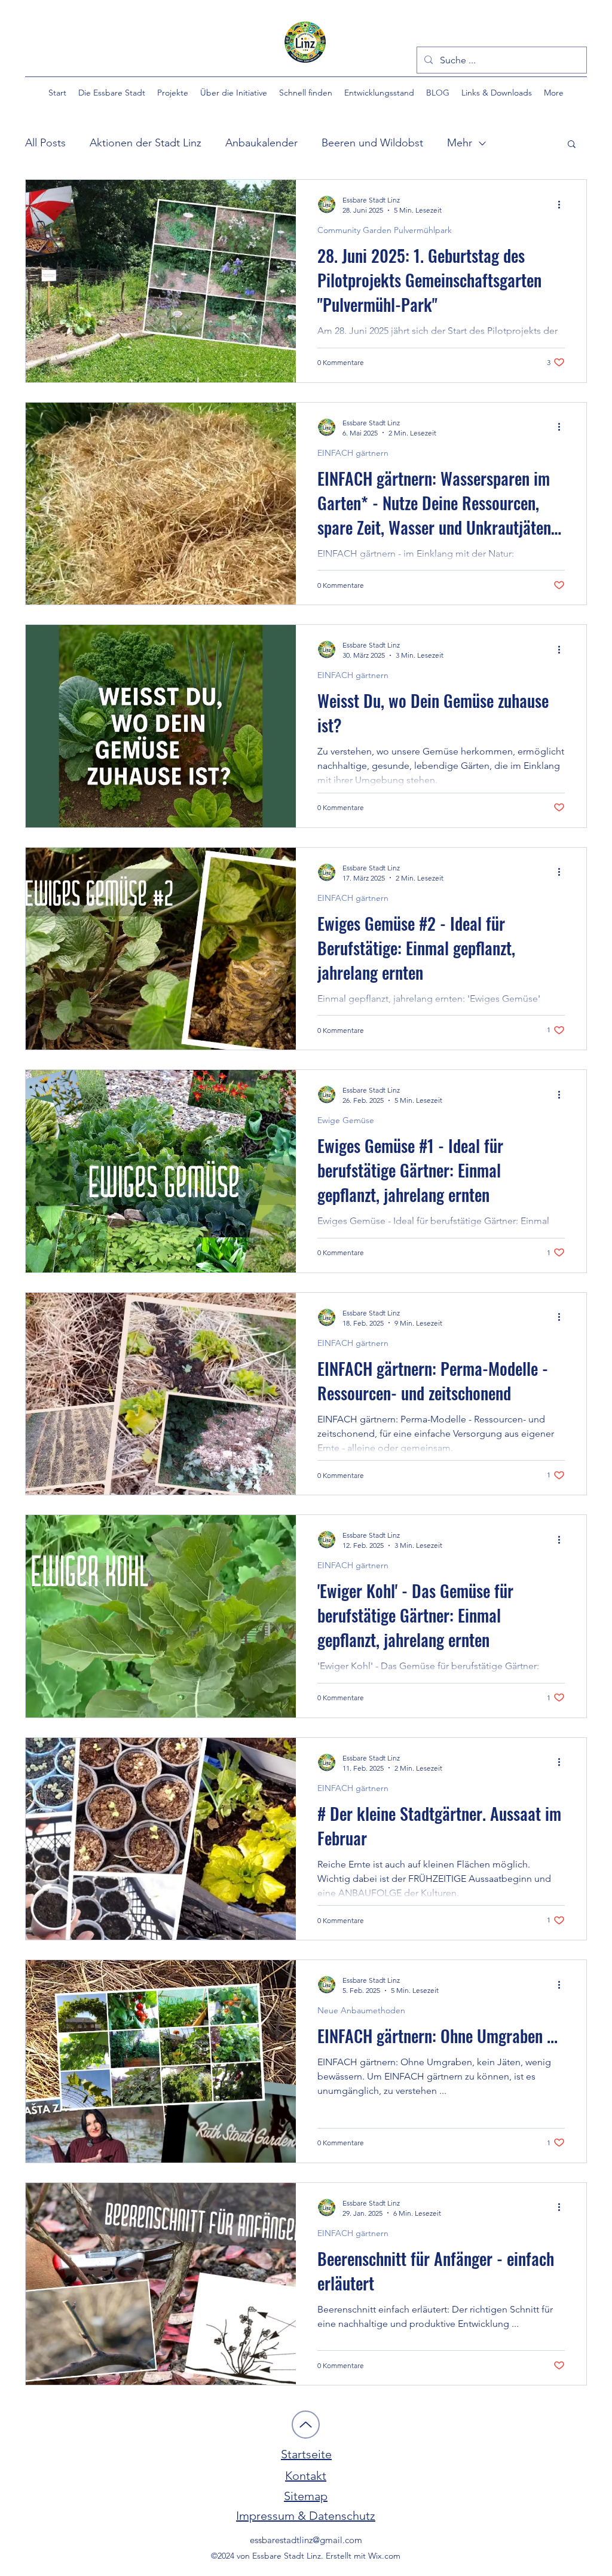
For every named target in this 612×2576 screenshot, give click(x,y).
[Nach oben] (306, 2425)
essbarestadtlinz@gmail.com (306, 2540)
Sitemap (306, 2496)
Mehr (460, 143)
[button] (112, 93)
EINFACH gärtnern (353, 453)
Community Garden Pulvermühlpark (385, 230)
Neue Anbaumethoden (361, 2011)
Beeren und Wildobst (372, 143)
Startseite (306, 2454)
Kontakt (306, 2476)
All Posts (45, 143)
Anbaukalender (261, 143)
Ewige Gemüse (346, 1120)
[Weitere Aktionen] (563, 204)
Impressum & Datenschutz (306, 2516)
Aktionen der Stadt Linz (146, 143)
